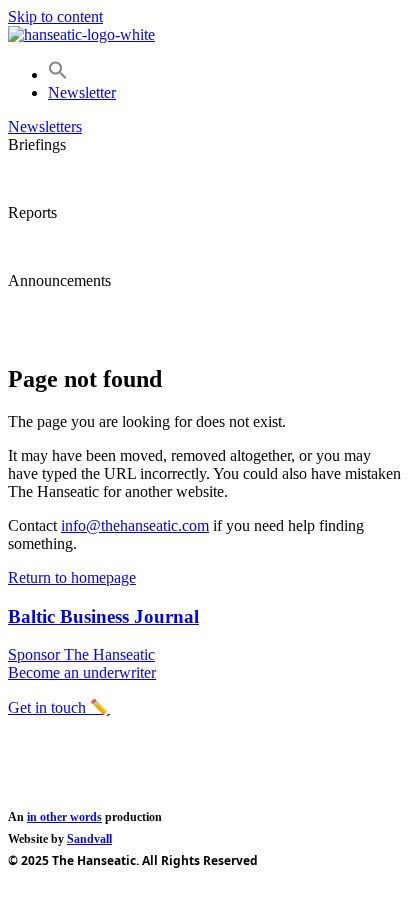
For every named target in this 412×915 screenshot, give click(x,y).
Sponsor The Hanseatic (81, 654)
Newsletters (45, 126)
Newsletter (82, 92)
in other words (64, 817)
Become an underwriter (82, 672)
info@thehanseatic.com (135, 525)
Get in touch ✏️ (59, 707)
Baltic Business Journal (103, 616)
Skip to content (55, 16)
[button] (58, 74)
